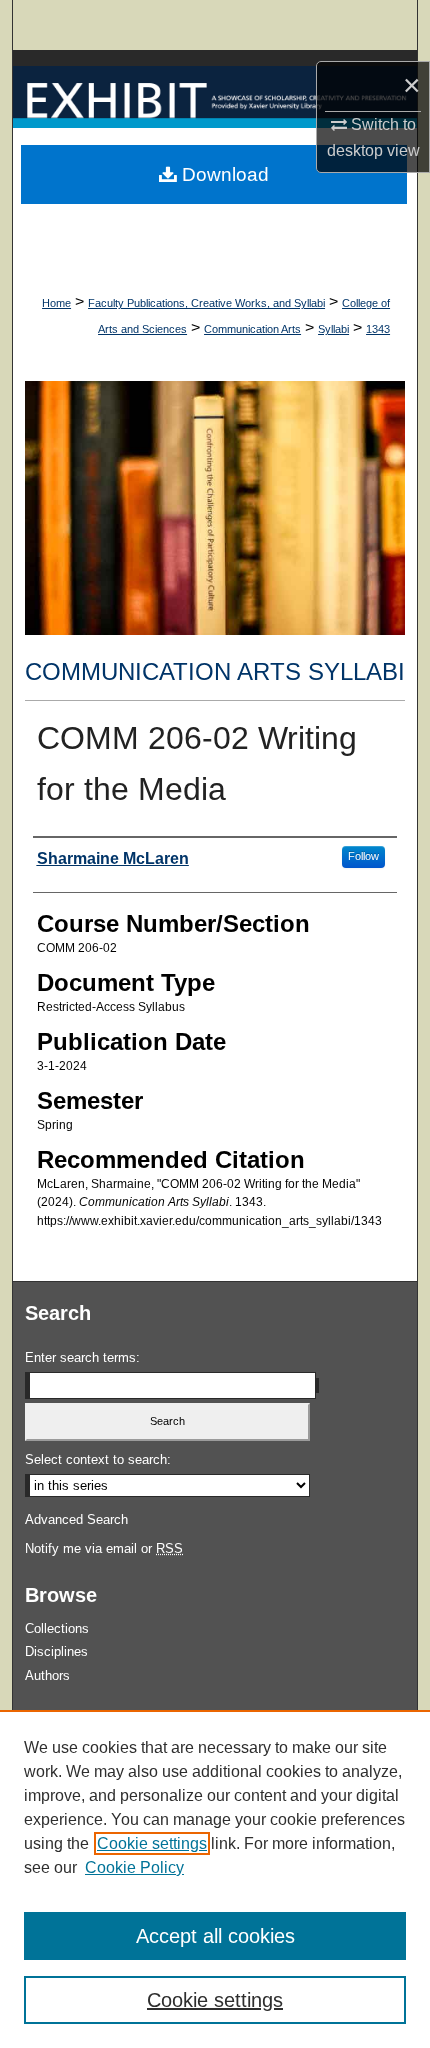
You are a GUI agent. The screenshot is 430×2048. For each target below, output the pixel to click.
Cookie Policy (134, 1867)
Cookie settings (152, 1843)
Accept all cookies (215, 1936)
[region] (215, 1879)
